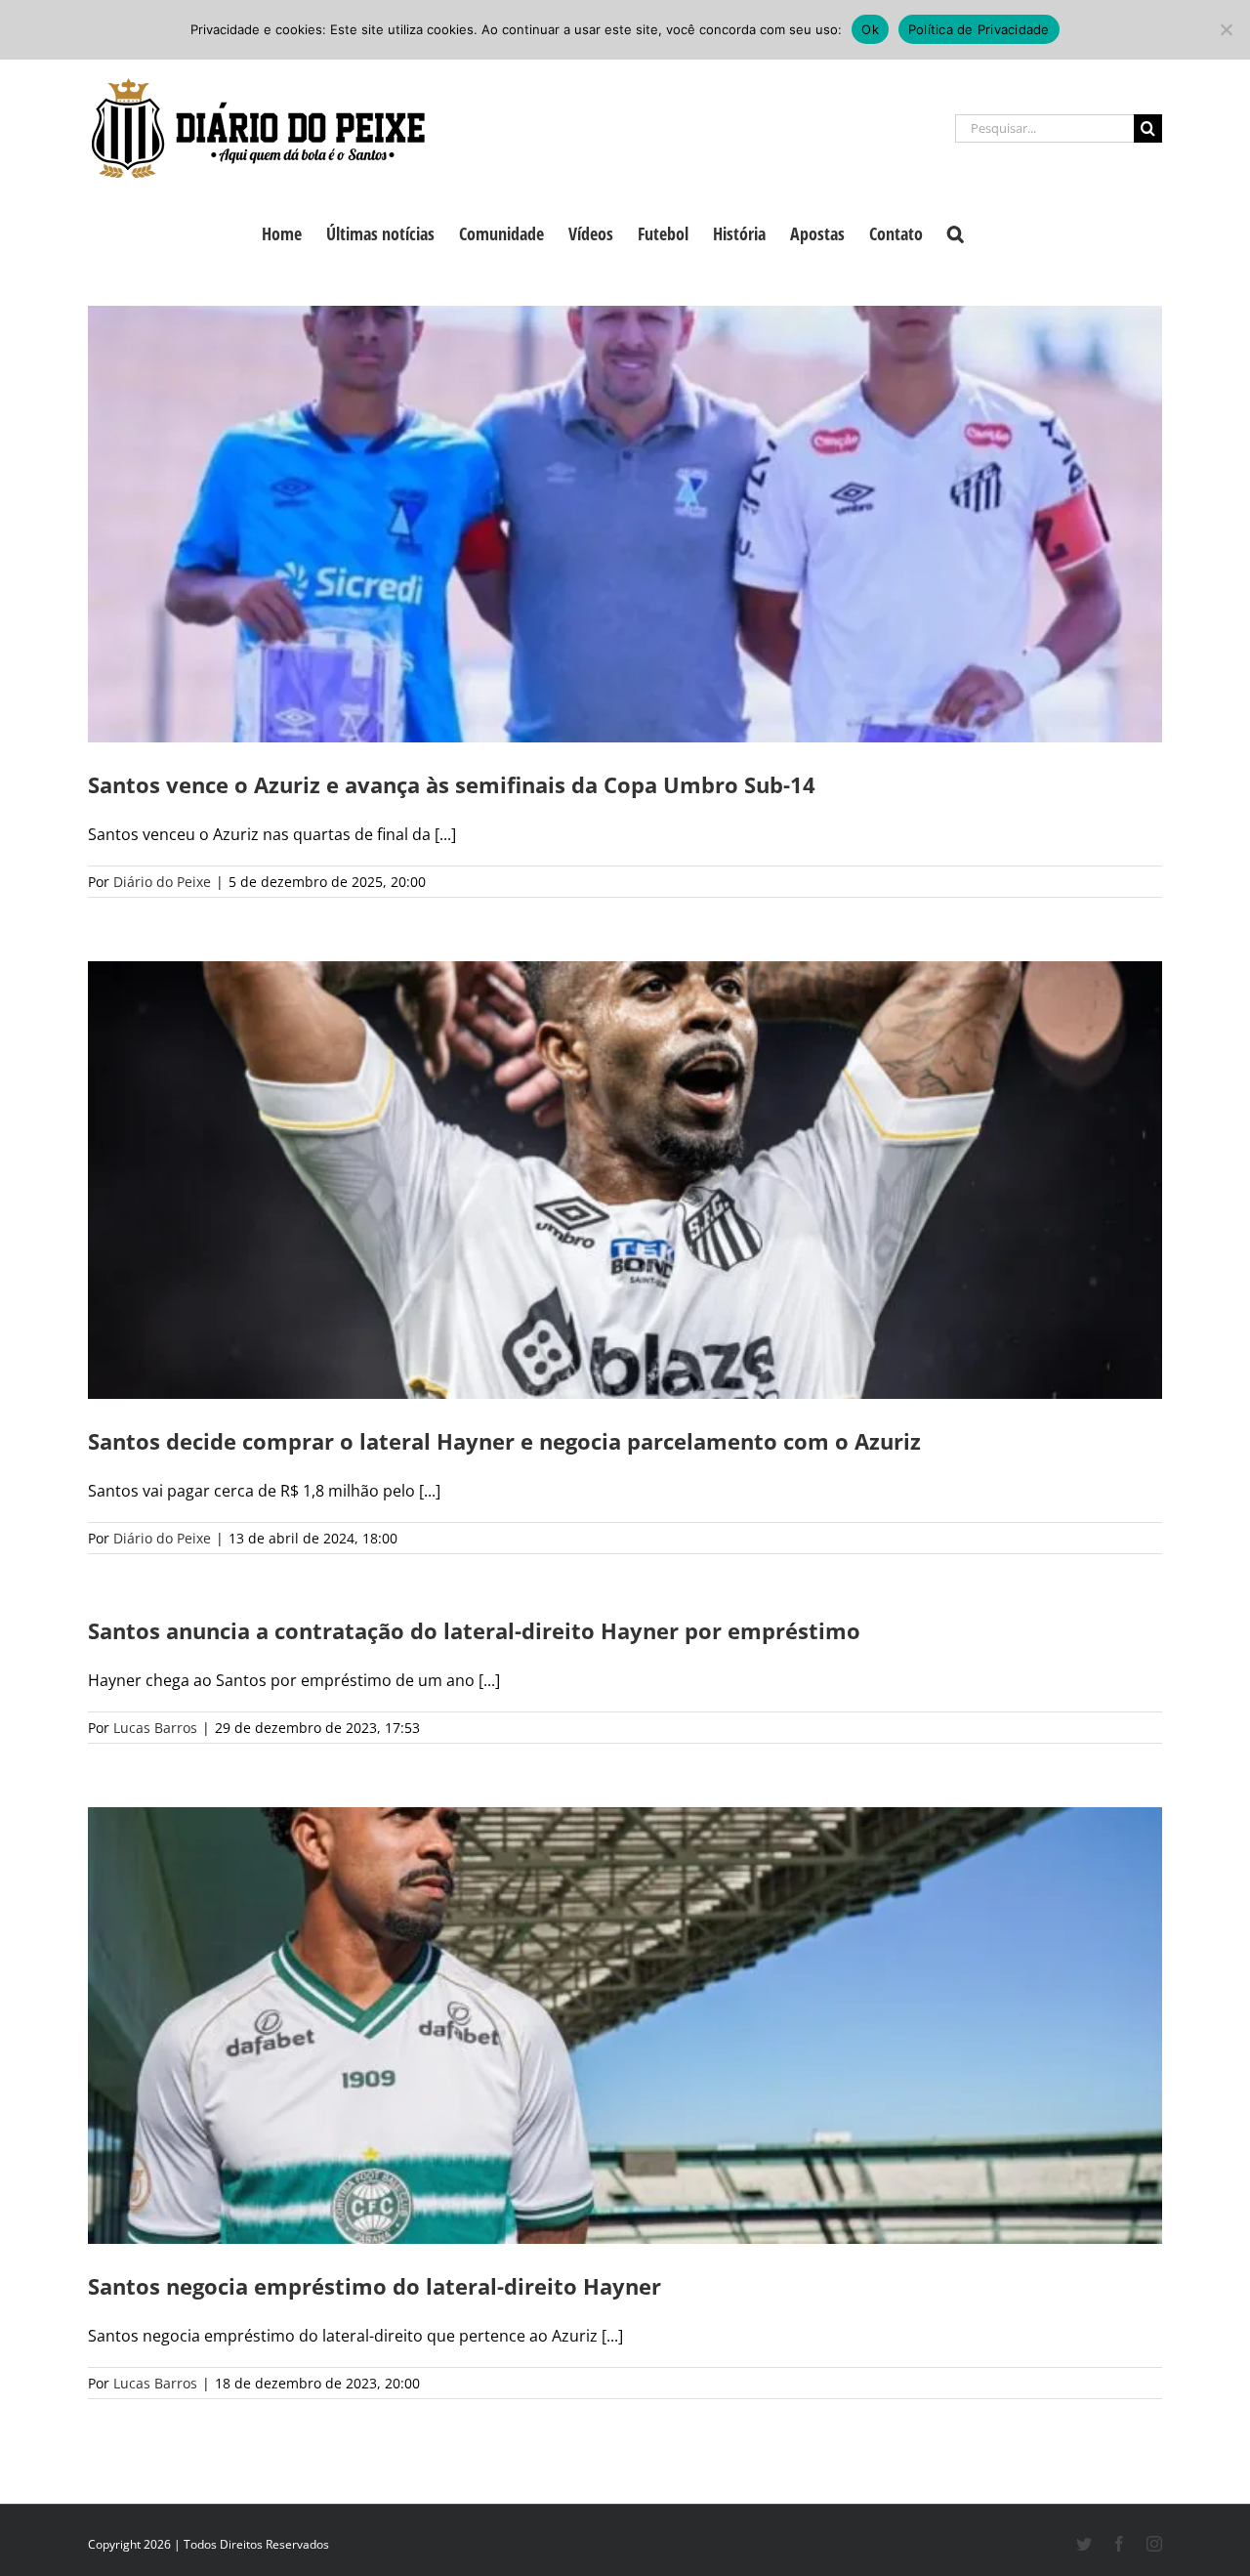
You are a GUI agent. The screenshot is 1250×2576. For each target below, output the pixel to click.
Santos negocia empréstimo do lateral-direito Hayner (375, 2286)
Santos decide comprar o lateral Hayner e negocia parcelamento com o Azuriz (504, 1441)
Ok (870, 29)
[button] (956, 232)
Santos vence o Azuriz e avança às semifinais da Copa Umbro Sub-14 (452, 784)
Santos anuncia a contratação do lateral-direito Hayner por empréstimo (474, 1630)
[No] (1226, 29)
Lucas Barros (155, 1728)
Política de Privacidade (979, 29)
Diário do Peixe (162, 882)
